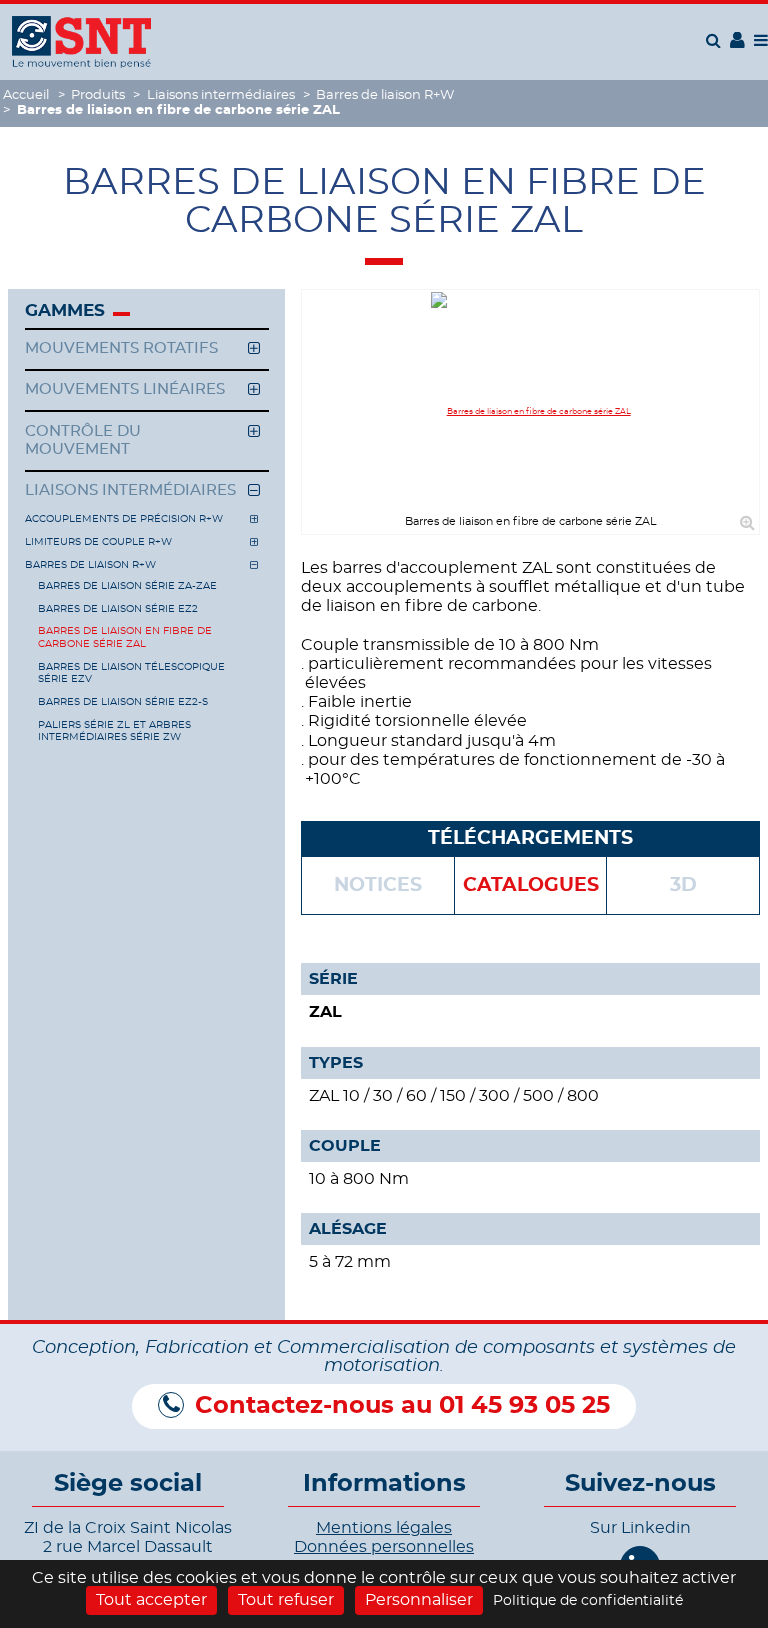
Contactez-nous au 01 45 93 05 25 (402, 1406)
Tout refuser (286, 1600)
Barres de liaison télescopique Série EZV (131, 673)
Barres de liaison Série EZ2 (118, 609)
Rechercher (716, 40)
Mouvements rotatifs (121, 348)
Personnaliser (419, 1600)
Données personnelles (384, 1547)
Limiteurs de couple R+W (98, 542)
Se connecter (737, 46)
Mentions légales (384, 1528)
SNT (81, 42)
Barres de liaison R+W (385, 95)
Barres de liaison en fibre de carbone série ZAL (125, 637)
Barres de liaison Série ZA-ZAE (127, 586)
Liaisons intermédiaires (221, 95)
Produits (98, 95)
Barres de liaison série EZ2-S (123, 702)
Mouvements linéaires (125, 389)
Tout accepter (151, 1600)
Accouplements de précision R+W (124, 519)
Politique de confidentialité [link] (588, 1601)
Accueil (26, 95)
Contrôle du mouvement (83, 440)
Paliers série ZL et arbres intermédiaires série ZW (114, 731)
